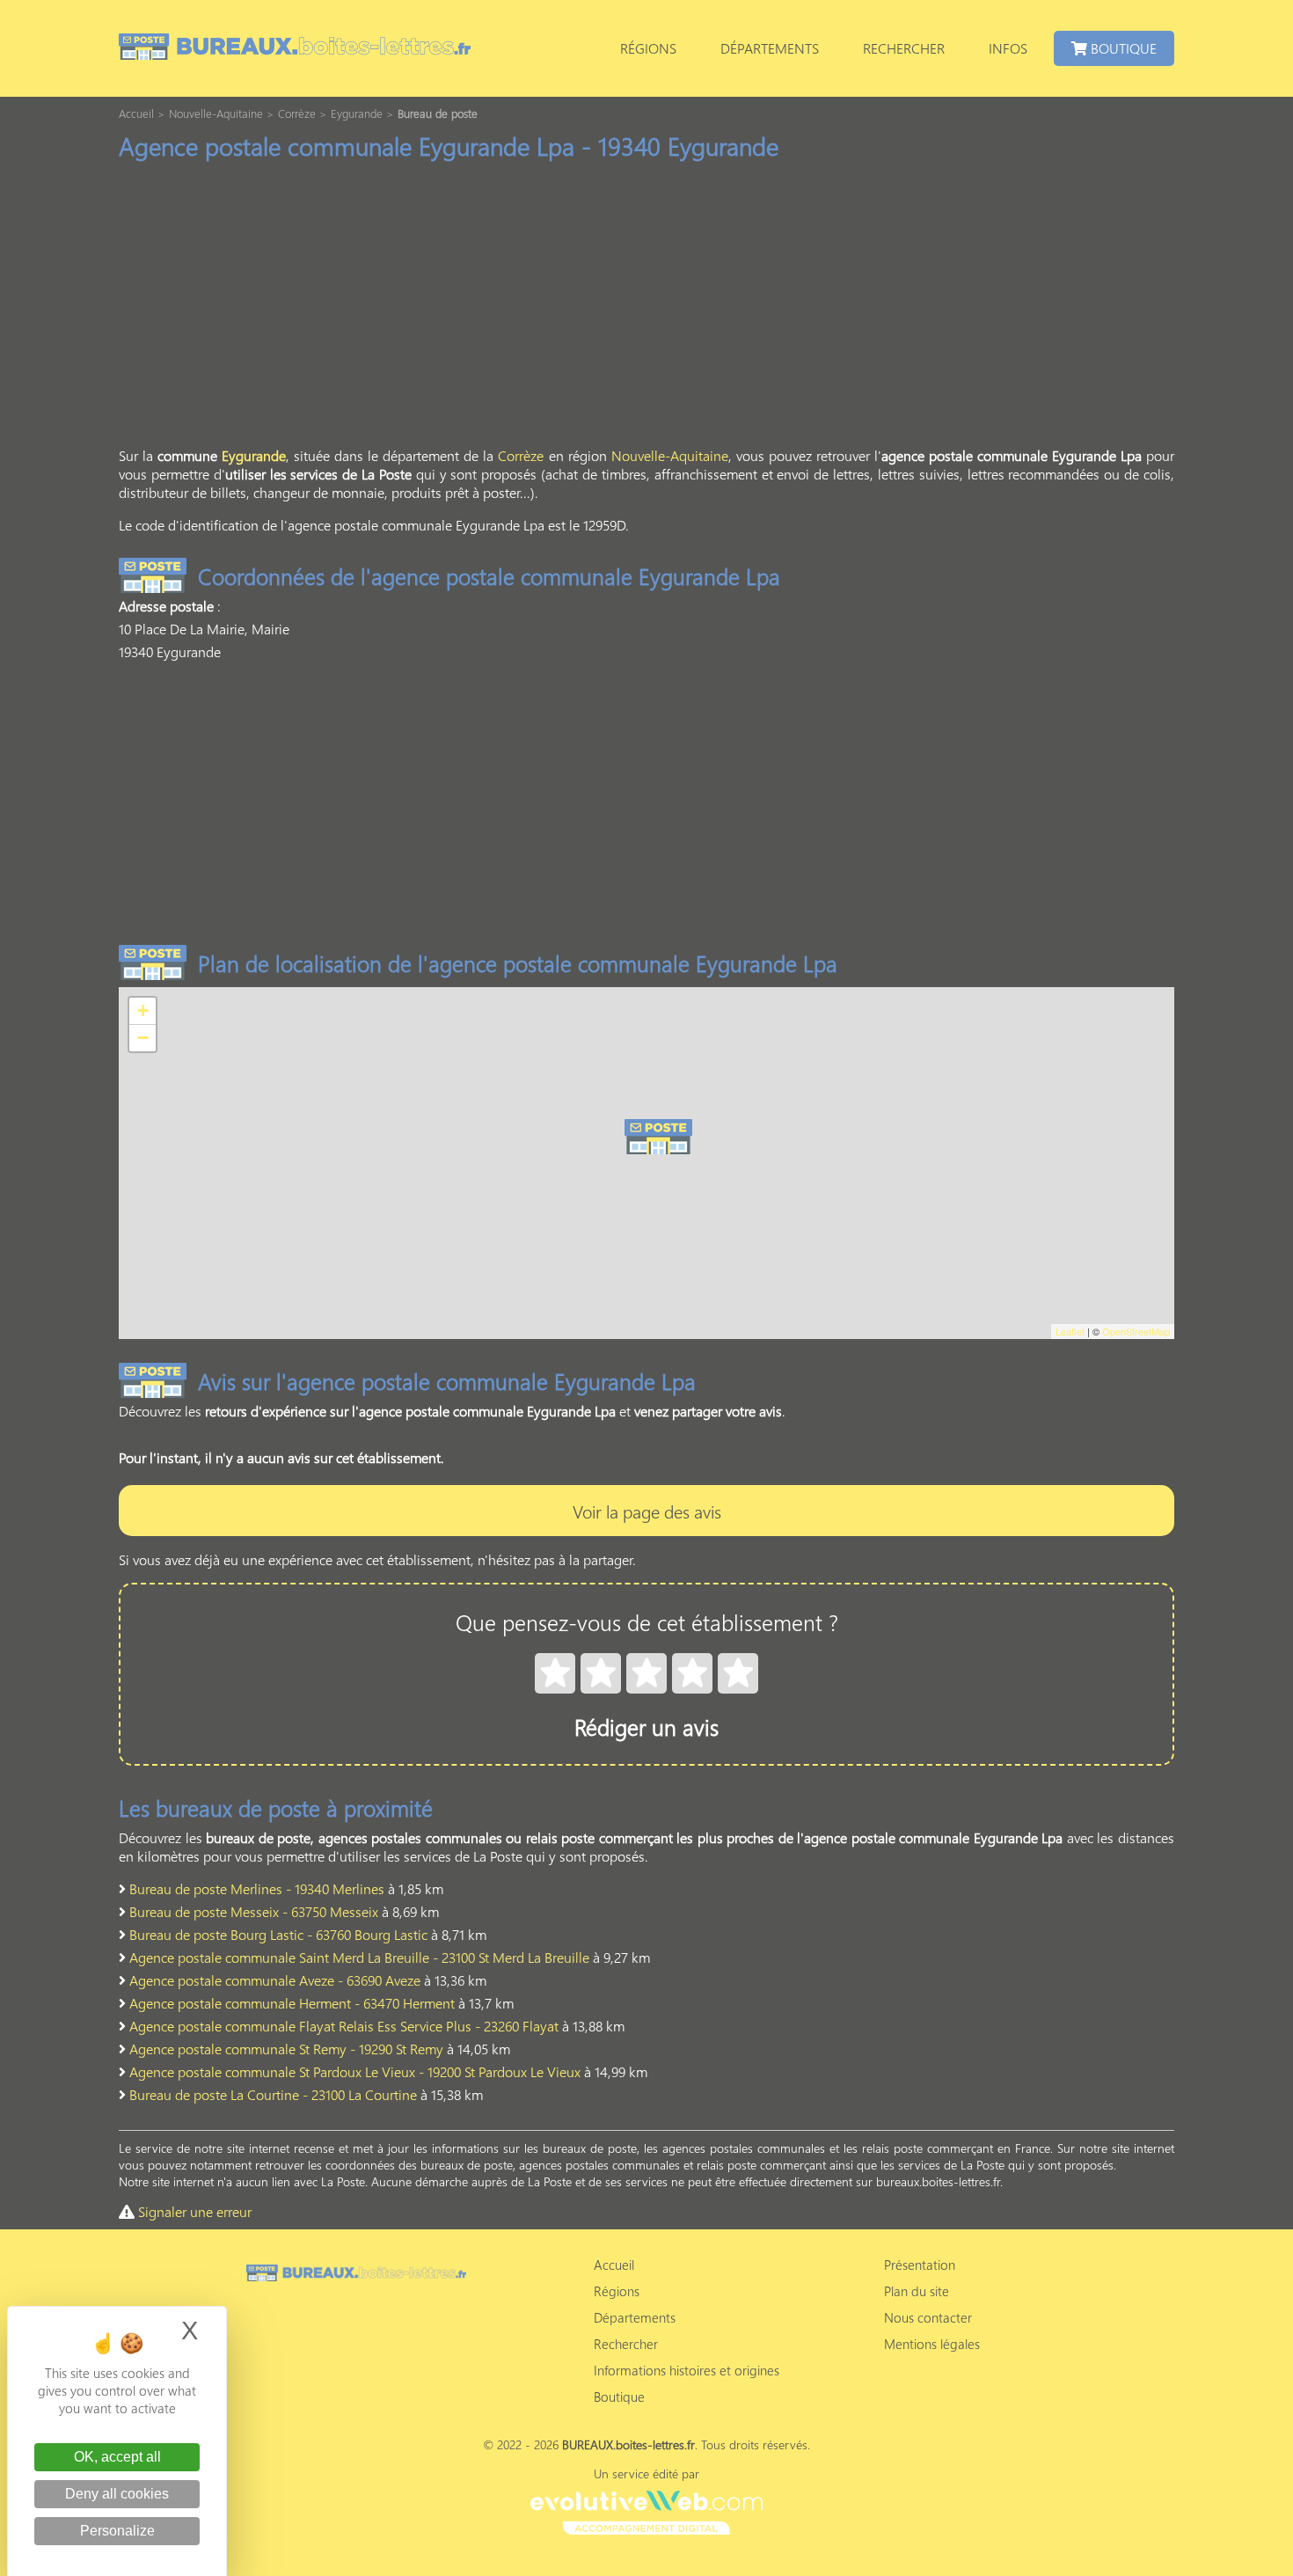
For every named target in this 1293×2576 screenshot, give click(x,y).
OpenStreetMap (1136, 1331)
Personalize (117, 2531)
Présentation (920, 2265)
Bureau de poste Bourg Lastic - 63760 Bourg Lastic (278, 1934)
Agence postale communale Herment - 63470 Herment (292, 2003)
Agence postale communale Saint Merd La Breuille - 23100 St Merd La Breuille (359, 1957)
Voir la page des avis (647, 1511)
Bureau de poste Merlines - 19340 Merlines (257, 1888)
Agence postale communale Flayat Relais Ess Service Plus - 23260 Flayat (344, 2026)
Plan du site (917, 2291)
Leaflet (1070, 1331)
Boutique (1122, 48)
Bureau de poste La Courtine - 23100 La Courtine (273, 2094)
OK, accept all (117, 2457)
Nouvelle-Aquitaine (670, 455)
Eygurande (254, 455)
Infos (1008, 48)
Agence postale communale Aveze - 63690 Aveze (275, 1980)
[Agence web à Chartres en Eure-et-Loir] (646, 2510)
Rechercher (904, 48)
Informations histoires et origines (687, 2370)
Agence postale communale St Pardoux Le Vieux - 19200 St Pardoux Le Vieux (355, 2071)
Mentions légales (932, 2344)
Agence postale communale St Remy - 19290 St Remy (286, 2049)
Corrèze (521, 455)
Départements (770, 48)
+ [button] (143, 1010)
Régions (648, 48)
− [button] (143, 1038)
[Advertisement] (646, 309)
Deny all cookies (117, 2494)
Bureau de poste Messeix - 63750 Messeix (254, 1911)
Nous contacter (928, 2317)
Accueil (614, 2265)
